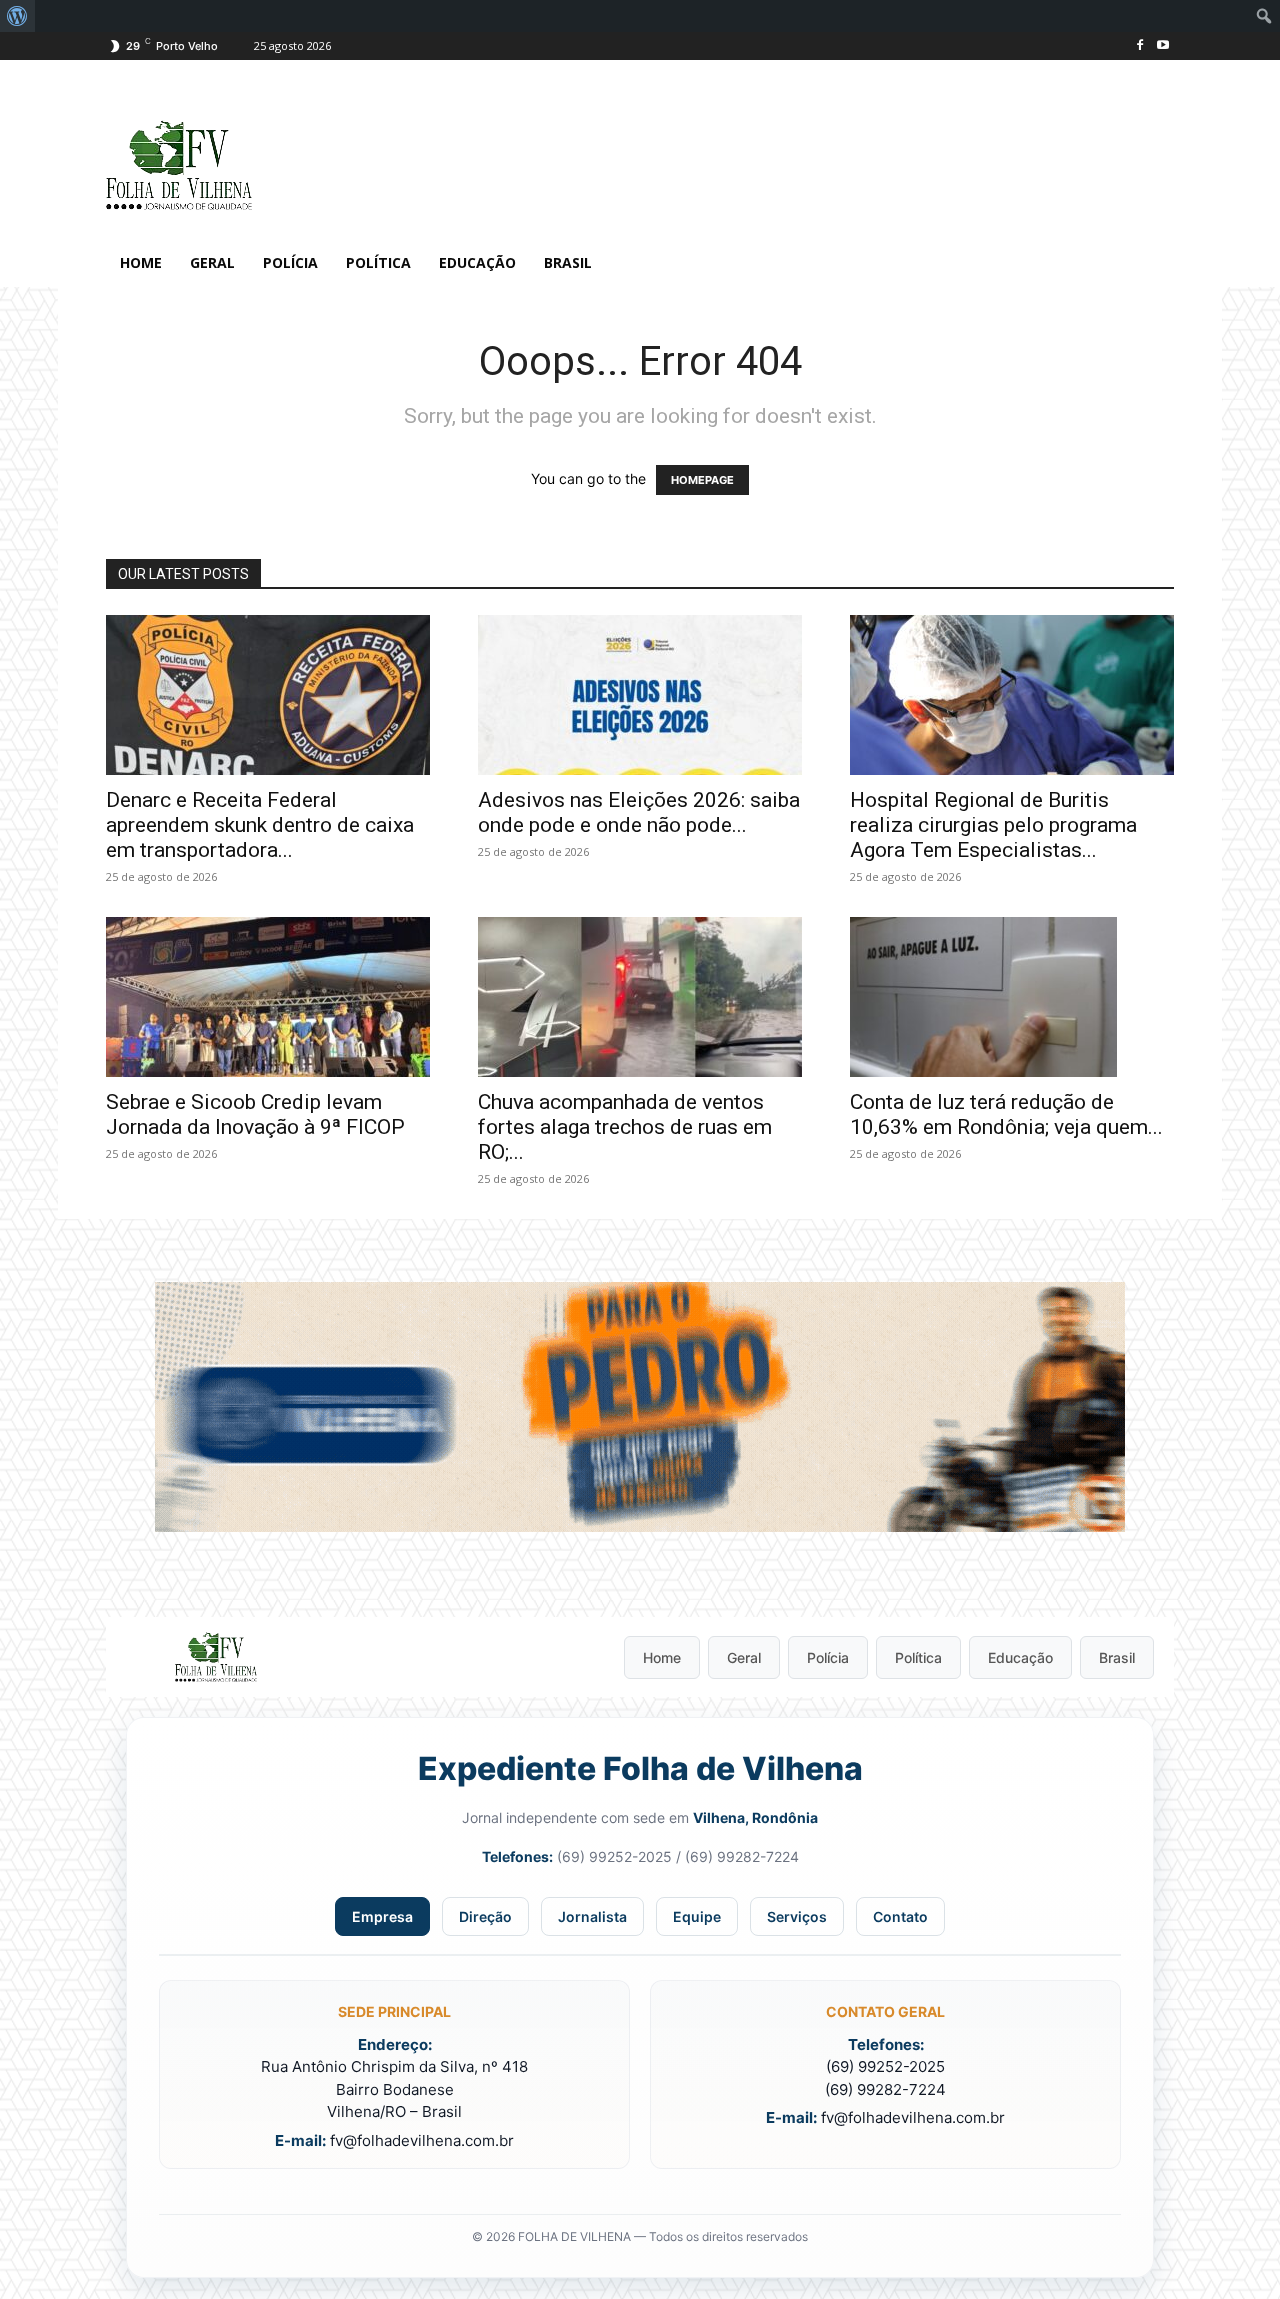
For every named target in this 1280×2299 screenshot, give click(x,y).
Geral (744, 1657)
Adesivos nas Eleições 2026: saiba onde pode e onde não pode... (639, 812)
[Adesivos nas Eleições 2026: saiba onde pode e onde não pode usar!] (640, 695)
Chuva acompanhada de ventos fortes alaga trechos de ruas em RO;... (625, 1127)
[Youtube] (1162, 46)
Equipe (697, 1916)
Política (918, 1657)
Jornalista (592, 1916)
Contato (900, 1916)
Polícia (828, 1657)
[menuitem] (17, 16)
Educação (1020, 1657)
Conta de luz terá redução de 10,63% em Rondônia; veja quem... (1006, 1114)
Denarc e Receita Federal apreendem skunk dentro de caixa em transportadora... (260, 825)
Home (662, 1657)
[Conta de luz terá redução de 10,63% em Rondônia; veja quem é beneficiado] (1012, 997)
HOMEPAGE (702, 480)
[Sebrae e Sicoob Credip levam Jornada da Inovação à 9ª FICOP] (268, 997)
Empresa (382, 1916)
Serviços (797, 1916)
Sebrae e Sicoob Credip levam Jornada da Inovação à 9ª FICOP (255, 1114)
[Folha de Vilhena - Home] (216, 1657)
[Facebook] (1139, 46)
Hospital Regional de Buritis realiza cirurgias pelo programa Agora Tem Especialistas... (993, 825)
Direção (485, 1916)
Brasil (1117, 1657)
